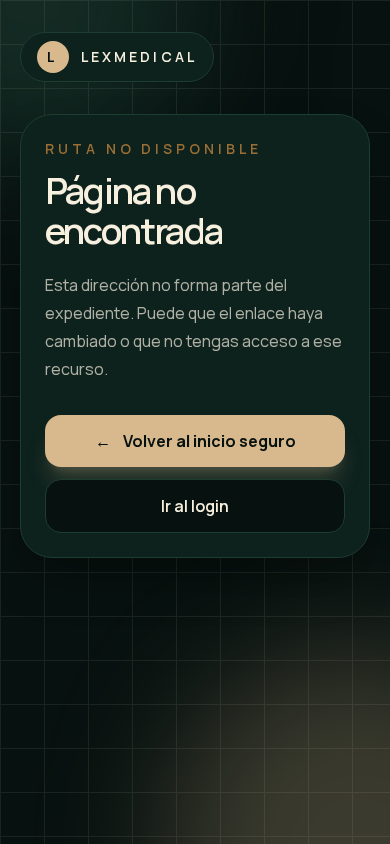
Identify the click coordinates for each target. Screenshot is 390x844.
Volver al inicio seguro (195, 441)
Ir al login (195, 506)
